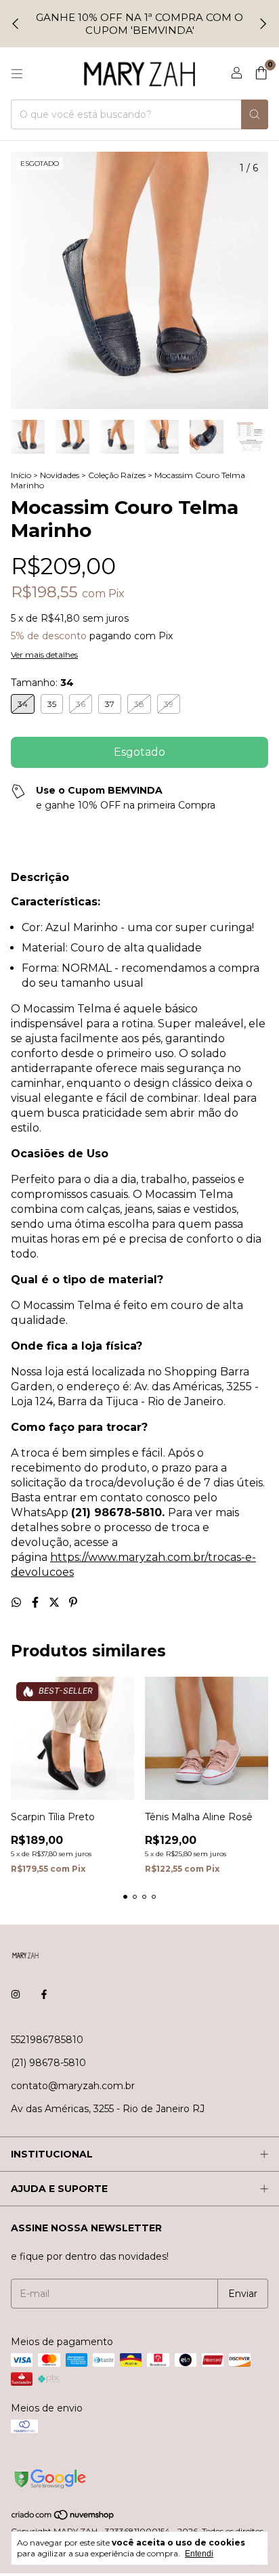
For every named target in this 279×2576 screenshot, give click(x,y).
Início (21, 475)
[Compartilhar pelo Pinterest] (73, 1603)
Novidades (60, 475)
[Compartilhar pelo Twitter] (56, 1603)
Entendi (199, 2554)
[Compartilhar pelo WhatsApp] (18, 1603)
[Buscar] (255, 114)
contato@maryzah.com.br (73, 2086)
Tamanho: (42, 683)
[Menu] (17, 74)
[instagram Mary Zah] (16, 1995)
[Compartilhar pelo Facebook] (37, 1603)
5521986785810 (47, 2040)
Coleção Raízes (117, 475)
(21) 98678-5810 (48, 2063)
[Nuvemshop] (63, 2518)
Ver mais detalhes (44, 654)
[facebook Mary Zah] (44, 1995)
